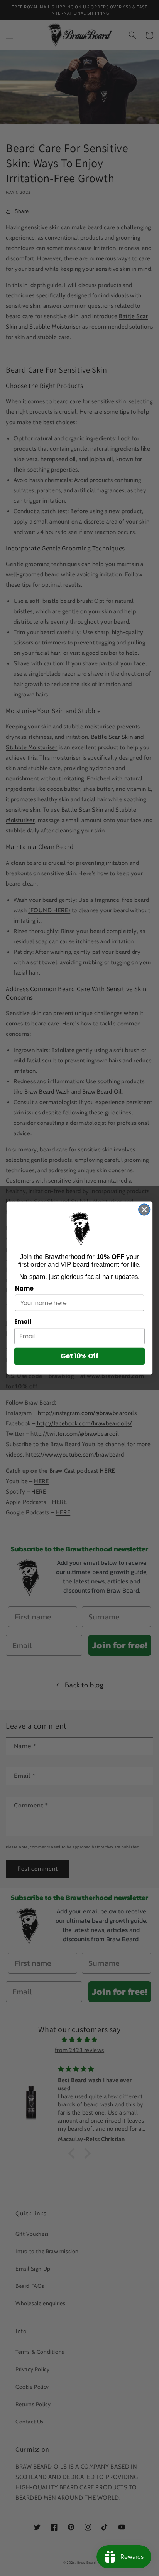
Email (23, 1322)
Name (24, 1288)
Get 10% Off (79, 1356)
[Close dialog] (144, 1209)
